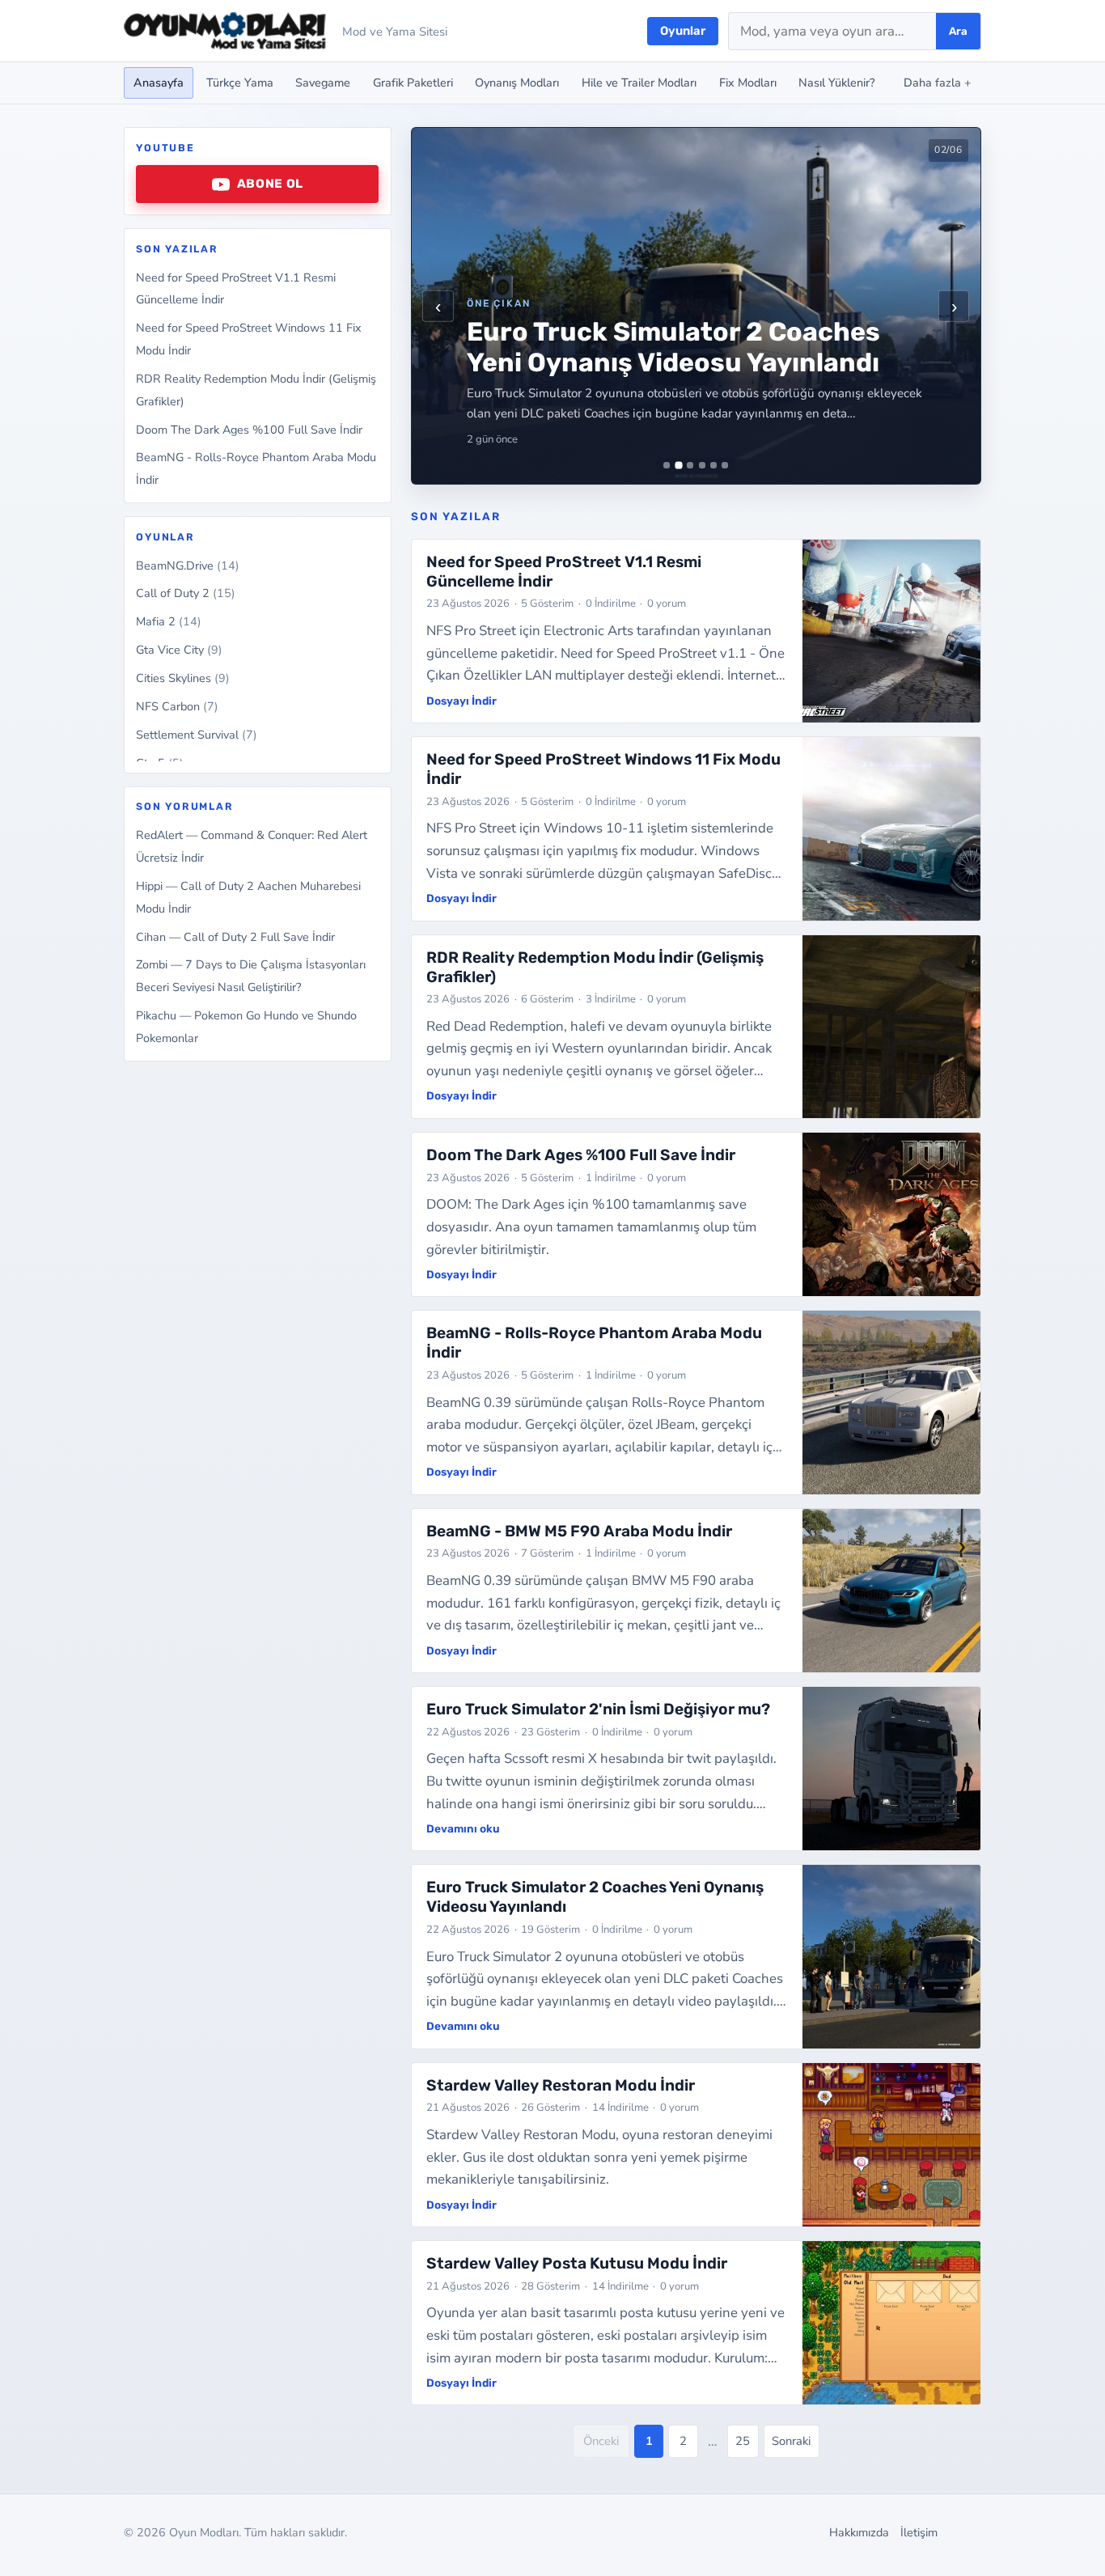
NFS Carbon (177, 706)
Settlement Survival (197, 735)
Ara (958, 31)
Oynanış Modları (517, 83)
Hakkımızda (859, 2532)
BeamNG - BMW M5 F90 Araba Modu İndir (579, 1531)
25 (743, 2441)
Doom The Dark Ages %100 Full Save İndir (249, 430)
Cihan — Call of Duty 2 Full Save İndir (235, 937)
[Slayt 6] (725, 465)
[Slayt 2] (678, 466)
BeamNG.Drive (188, 566)
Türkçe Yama (240, 83)
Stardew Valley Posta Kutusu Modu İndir (577, 2263)
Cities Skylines (183, 678)
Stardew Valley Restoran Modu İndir (561, 2085)
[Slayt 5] (713, 465)
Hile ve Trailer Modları (639, 83)
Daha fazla (938, 83)
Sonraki (791, 2441)
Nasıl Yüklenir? (836, 83)
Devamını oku (463, 1828)
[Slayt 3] (690, 465)
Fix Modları (748, 83)
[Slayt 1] (667, 465)
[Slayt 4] (702, 465)
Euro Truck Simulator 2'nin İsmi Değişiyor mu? (598, 1709)
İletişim (919, 2532)
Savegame (323, 83)
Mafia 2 (169, 622)
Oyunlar (683, 31)
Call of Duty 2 (186, 594)
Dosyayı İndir (461, 701)
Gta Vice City (179, 650)
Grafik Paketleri (413, 83)
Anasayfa (159, 83)
